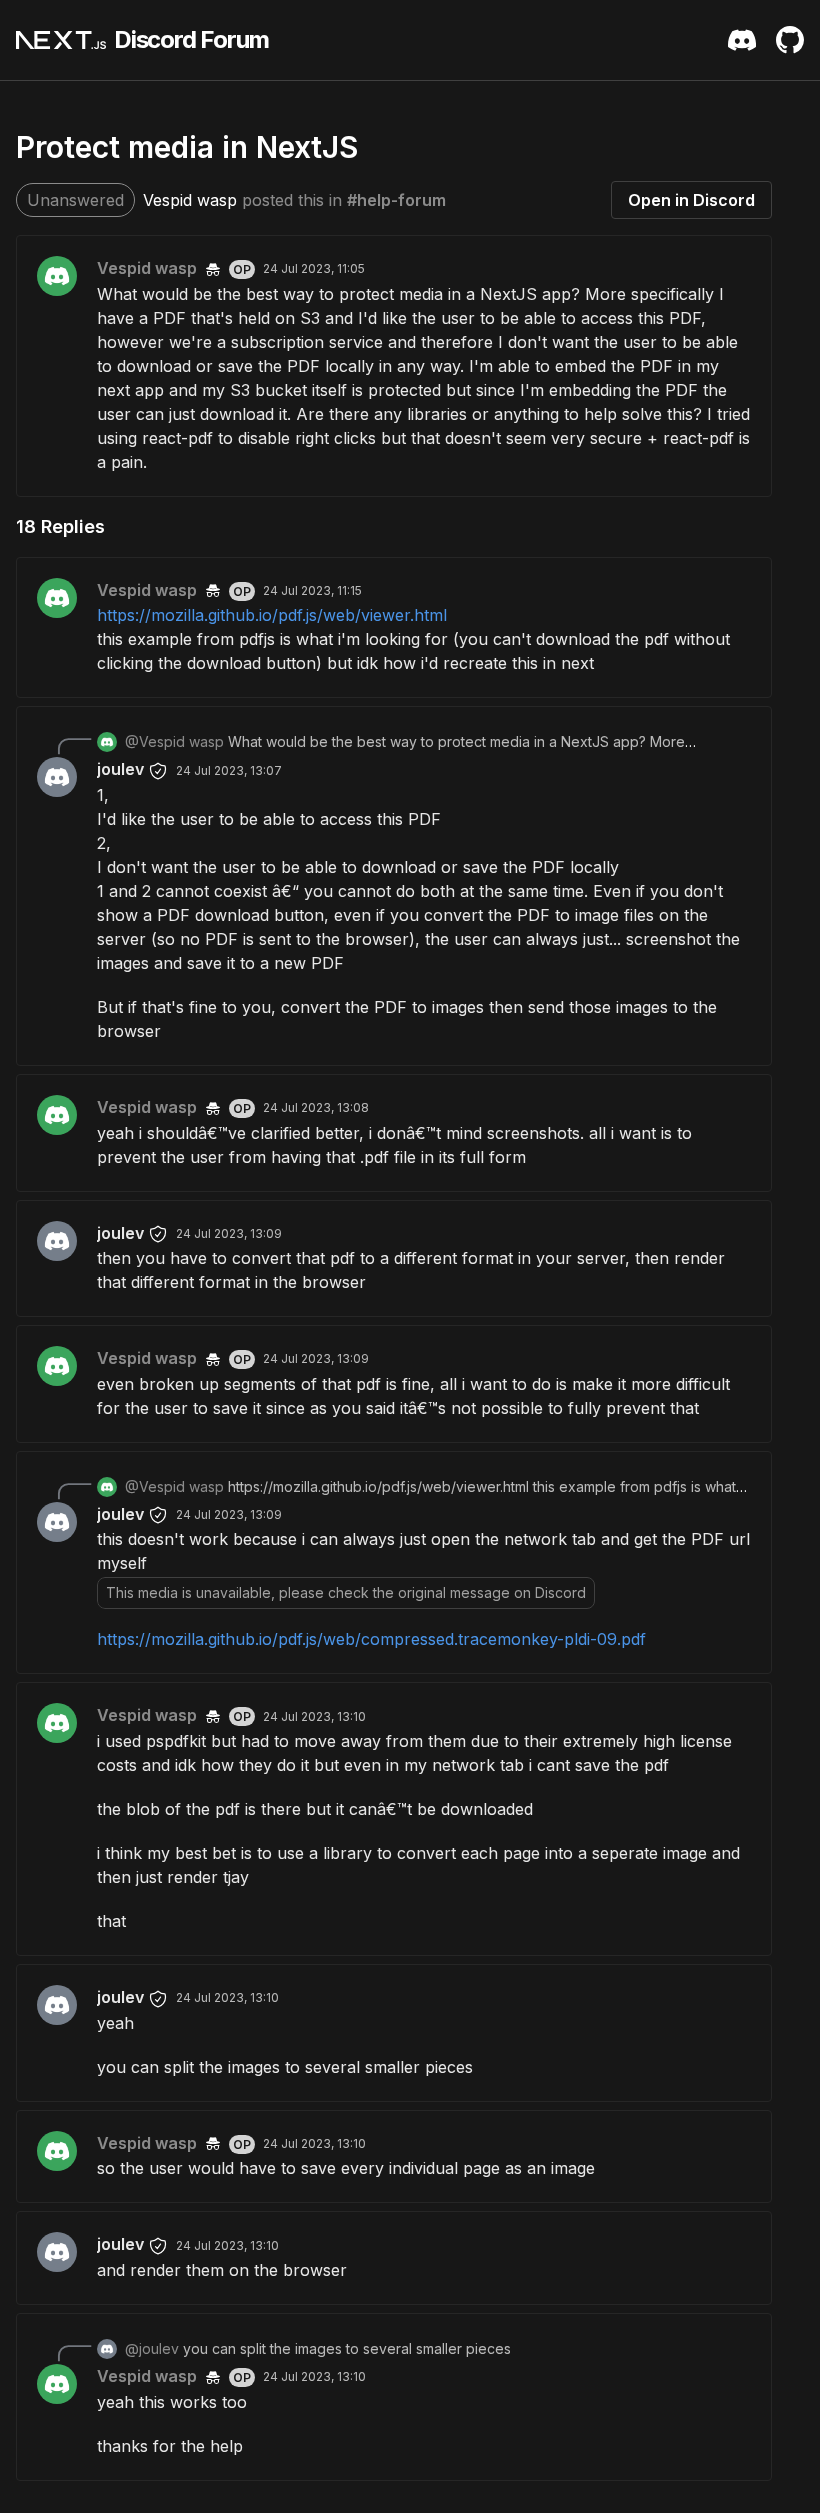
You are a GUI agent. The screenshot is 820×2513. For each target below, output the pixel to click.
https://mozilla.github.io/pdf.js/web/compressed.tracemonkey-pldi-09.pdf (371, 1639)
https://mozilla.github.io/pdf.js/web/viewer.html (272, 615)
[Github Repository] (790, 40)
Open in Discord (691, 200)
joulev (120, 769)
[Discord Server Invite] (742, 40)
